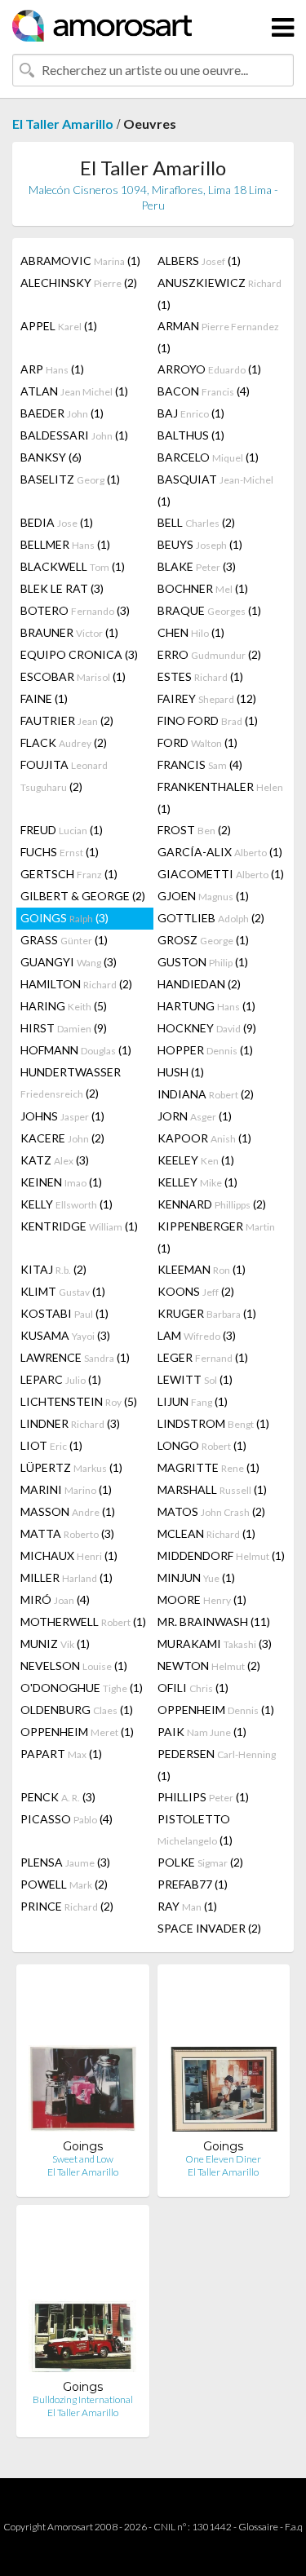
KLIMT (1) (63, 1291)
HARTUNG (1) (206, 1006)
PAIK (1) (202, 1732)
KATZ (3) (55, 1160)
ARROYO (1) (209, 369)
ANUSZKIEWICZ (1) (220, 294)
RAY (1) (187, 1906)
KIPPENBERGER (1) (216, 1237)
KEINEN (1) (61, 1182)
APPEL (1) (59, 326)
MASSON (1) (68, 1511)
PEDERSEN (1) (217, 1765)
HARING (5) (64, 1006)
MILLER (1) (67, 1577)
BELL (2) (196, 522)
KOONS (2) (196, 1291)
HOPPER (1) (205, 1050)
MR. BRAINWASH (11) (214, 1622)
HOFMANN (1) (76, 1050)
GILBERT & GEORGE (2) (83, 896)
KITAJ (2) (53, 1269)
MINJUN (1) (196, 1577)
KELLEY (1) (197, 1182)
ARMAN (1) (218, 337)
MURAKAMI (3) (215, 1644)
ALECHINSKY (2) (79, 283)
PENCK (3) (58, 1797)
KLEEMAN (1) (202, 1269)
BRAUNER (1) (69, 632)
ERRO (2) (209, 654)
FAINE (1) (44, 698)
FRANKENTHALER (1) (220, 798)
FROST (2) (194, 830)
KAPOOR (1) (204, 1138)
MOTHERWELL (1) (83, 1622)
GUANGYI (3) (69, 962)
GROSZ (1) (203, 940)
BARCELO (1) (208, 457)
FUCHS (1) (60, 852)
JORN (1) (195, 1116)
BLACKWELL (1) (73, 566)
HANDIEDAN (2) (199, 984)
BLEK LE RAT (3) (62, 588)
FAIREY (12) (207, 698)
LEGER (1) (203, 1357)
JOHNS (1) (62, 1116)
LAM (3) (197, 1335)
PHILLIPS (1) (203, 1797)
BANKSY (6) (51, 457)
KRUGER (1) (207, 1313)
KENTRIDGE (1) (79, 1226)
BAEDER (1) (62, 413)
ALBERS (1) (199, 261)
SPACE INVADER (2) (209, 1928)
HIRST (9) (64, 1028)
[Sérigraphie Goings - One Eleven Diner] (224, 2058)
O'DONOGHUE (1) (82, 1688)
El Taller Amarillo (63, 124)
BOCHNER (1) (203, 588)
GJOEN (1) (203, 896)
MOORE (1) (202, 1600)
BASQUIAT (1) (215, 490)
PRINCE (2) (67, 1906)
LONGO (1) (202, 1445)
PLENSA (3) (65, 1862)
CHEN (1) (191, 632)
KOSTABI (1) (64, 1313)
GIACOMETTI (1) (221, 874)
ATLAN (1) (74, 391)
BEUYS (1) (200, 544)
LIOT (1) (51, 1445)
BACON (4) (204, 391)
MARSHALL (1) (212, 1489)
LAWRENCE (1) (75, 1357)
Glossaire (258, 2527)
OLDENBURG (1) (77, 1710)
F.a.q (294, 2527)
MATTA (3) (67, 1533)
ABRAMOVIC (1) (80, 261)
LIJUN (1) (193, 1401)
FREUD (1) (62, 830)
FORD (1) (197, 742)
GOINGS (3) (64, 918)
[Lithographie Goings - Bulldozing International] (82, 2298)
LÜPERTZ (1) (71, 1467)
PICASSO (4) (67, 1819)
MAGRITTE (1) (208, 1467)
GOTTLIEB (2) (211, 918)
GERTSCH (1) (69, 874)
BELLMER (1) (65, 544)
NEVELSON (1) (74, 1666)
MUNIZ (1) (55, 1644)
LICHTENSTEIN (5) (79, 1401)
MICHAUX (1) (69, 1555)
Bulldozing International (83, 2399)
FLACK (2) (64, 742)
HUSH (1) (181, 1072)
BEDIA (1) (57, 522)
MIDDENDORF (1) (221, 1555)
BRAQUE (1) (209, 610)
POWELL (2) (64, 1884)
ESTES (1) (200, 676)
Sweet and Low (83, 2159)
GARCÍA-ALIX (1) (220, 852)
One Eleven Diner (223, 2159)
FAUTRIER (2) (67, 720)
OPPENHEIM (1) (216, 1710)
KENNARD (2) (212, 1204)
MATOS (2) (211, 1511)
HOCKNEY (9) (207, 1028)
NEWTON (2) (209, 1666)
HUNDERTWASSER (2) (71, 1083)
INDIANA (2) (206, 1094)
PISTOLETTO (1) (195, 1829)
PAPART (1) (61, 1754)
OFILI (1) (193, 1688)
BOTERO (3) (75, 610)
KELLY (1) (67, 1204)
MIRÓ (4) (55, 1600)
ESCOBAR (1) (73, 676)
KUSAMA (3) (65, 1335)
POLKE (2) (200, 1862)
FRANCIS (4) (200, 764)
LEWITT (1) (195, 1379)
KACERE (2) (62, 1138)
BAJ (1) (191, 413)
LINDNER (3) (70, 1423)
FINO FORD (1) (208, 720)
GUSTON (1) (203, 962)
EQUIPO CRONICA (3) (79, 654)
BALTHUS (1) (191, 435)
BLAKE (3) (197, 566)
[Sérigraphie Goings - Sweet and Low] (82, 2058)
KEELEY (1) (196, 1160)
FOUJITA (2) (64, 775)
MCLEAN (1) (206, 1533)
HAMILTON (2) (76, 984)
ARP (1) (52, 369)
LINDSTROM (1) (213, 1423)
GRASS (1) (64, 940)
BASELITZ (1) (70, 479)
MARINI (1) (66, 1489)
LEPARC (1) (61, 1379)
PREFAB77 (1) (193, 1884)
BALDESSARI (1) (74, 435)
